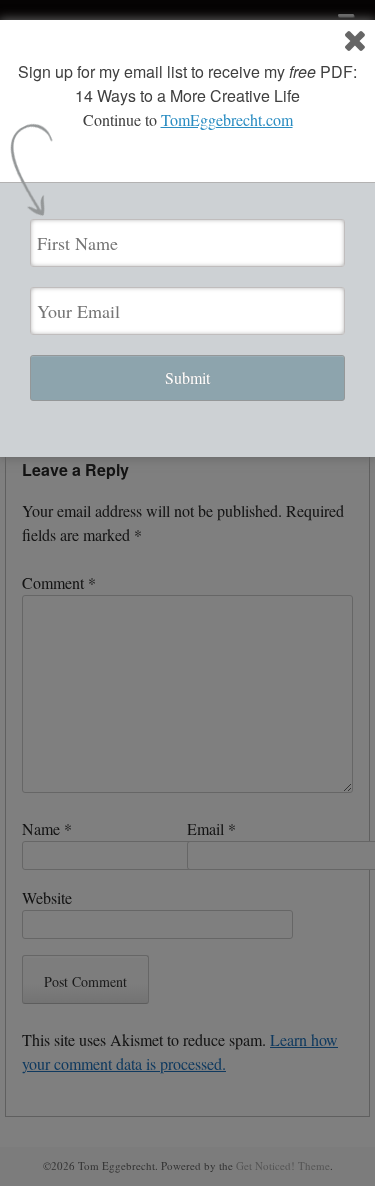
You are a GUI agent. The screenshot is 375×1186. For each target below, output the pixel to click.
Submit (187, 377)
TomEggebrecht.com (227, 119)
